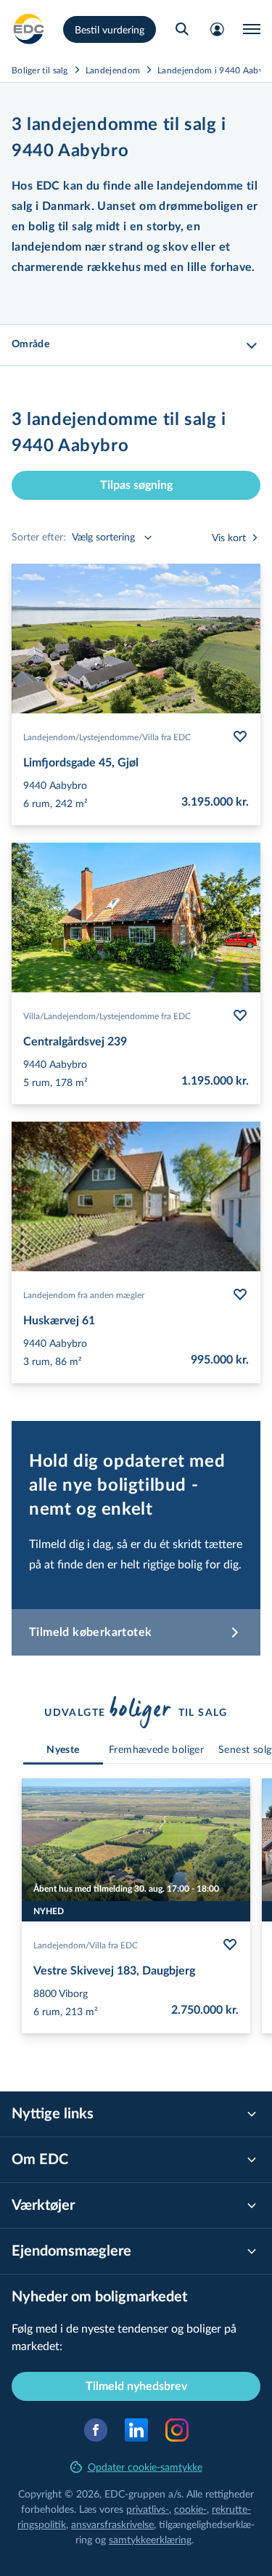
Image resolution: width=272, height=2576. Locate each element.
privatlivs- (148, 2509)
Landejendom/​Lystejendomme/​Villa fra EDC (107, 737)
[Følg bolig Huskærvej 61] (240, 1295)
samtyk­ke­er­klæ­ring (150, 2539)
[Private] (29, 29)
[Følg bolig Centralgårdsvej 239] (240, 1016)
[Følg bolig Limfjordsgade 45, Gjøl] (240, 737)
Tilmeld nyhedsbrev (136, 2386)
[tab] (63, 1750)
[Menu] (252, 29)
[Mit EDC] (217, 29)
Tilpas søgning (136, 485)
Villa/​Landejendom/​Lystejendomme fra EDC (107, 1016)
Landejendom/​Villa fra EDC (86, 1945)
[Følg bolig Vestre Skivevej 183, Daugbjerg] (230, 1945)
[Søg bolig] (182, 29)
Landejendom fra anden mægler (84, 1295)
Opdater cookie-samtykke (145, 2467)
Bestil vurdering (110, 29)
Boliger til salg (40, 70)
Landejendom (113, 70)
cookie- (190, 2509)
